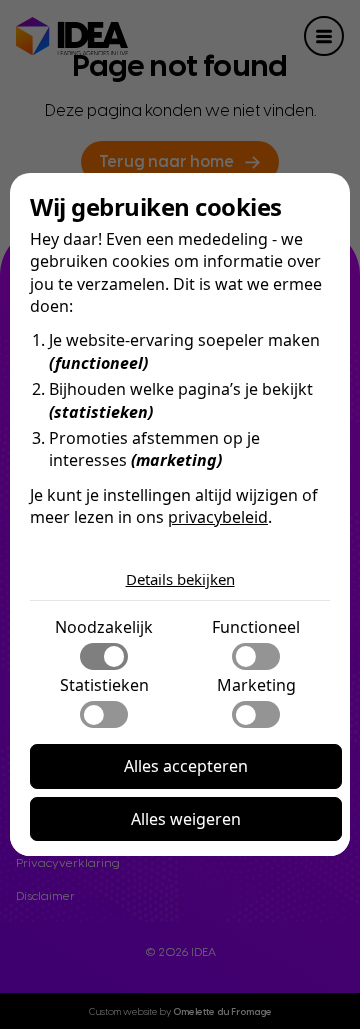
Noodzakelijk (104, 627)
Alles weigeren (186, 819)
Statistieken (104, 685)
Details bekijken (180, 579)
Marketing (256, 685)
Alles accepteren (186, 766)
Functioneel (256, 627)
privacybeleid (218, 517)
